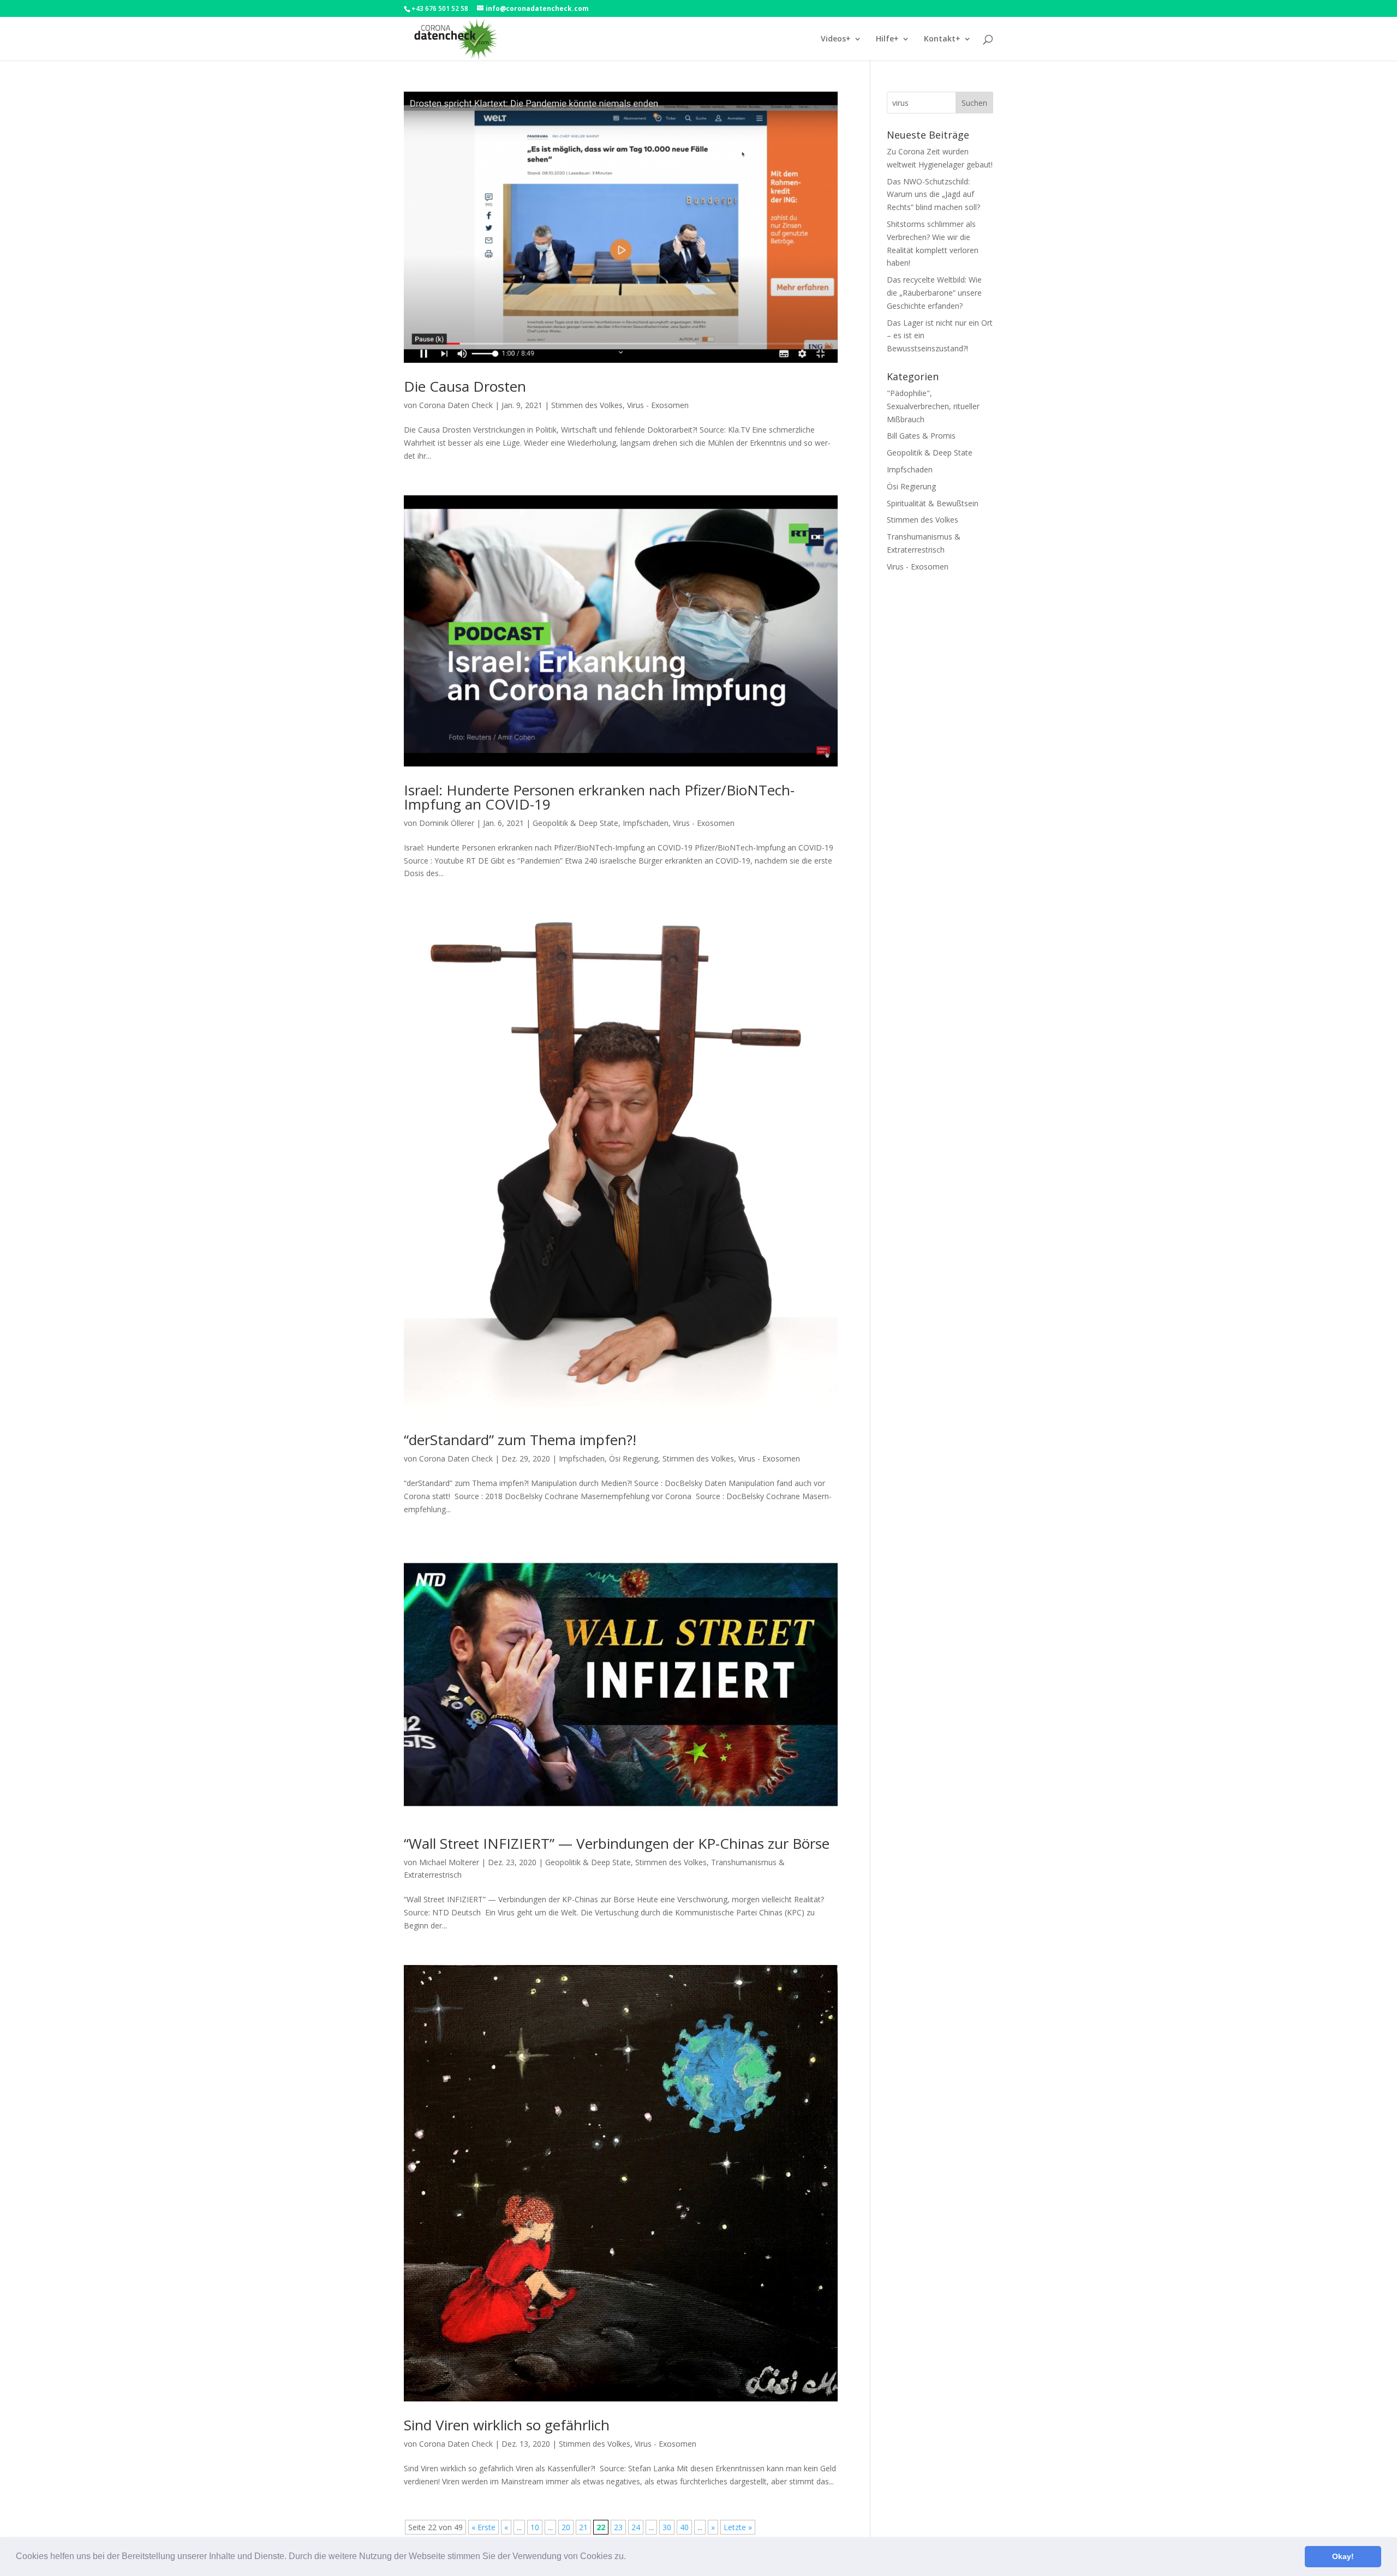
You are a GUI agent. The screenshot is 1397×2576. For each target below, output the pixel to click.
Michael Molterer (449, 1862)
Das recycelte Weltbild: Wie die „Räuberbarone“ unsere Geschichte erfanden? (934, 293)
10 (535, 2527)
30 (667, 2527)
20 (566, 2527)
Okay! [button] (1343, 2556)
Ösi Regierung (634, 1458)
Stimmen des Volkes (587, 405)
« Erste (483, 2527)
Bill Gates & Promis (921, 436)
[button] (630, 2557)
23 (618, 2527)
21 (583, 2527)
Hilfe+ (887, 39)
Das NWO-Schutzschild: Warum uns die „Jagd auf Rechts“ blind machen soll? (933, 194)
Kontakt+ (942, 39)
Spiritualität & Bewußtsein (933, 503)
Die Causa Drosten (465, 386)
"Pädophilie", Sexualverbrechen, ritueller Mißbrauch (933, 406)
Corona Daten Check (456, 405)
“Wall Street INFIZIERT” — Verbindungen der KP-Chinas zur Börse (617, 1843)
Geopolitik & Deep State (575, 823)
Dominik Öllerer (447, 823)
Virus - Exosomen (658, 405)
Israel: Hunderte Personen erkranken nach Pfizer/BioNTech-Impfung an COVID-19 (599, 797)
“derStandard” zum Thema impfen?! (520, 1440)
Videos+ (836, 39)
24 (636, 2527)
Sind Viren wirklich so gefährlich (507, 2425)
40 (684, 2527)
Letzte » (738, 2527)
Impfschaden (646, 823)
